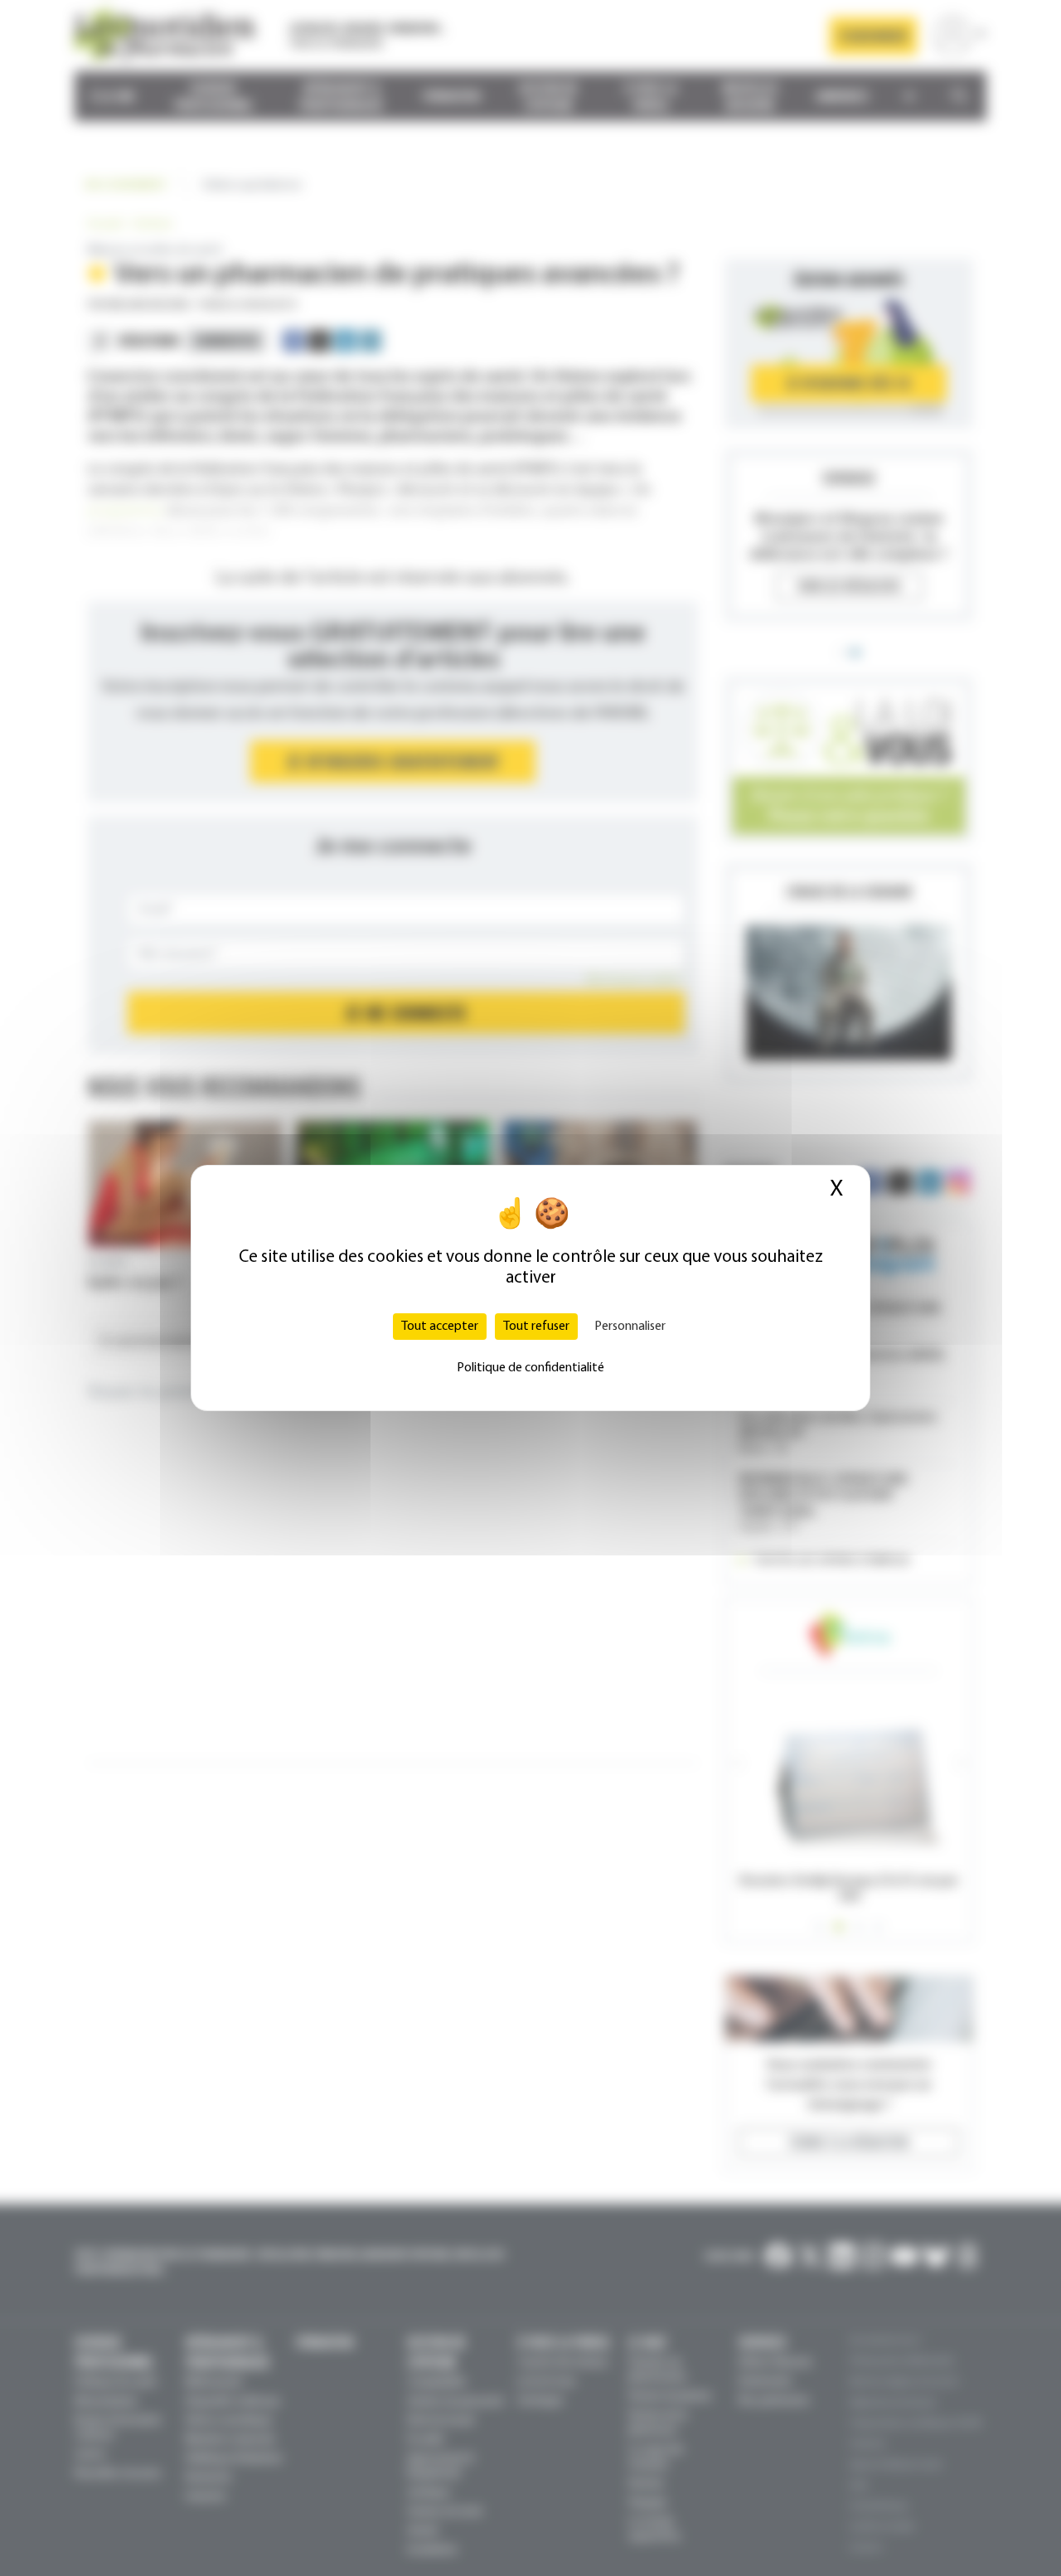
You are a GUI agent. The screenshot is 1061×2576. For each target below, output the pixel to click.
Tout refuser (536, 1327)
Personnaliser (630, 1327)
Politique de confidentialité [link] (530, 1368)
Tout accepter (440, 1327)
